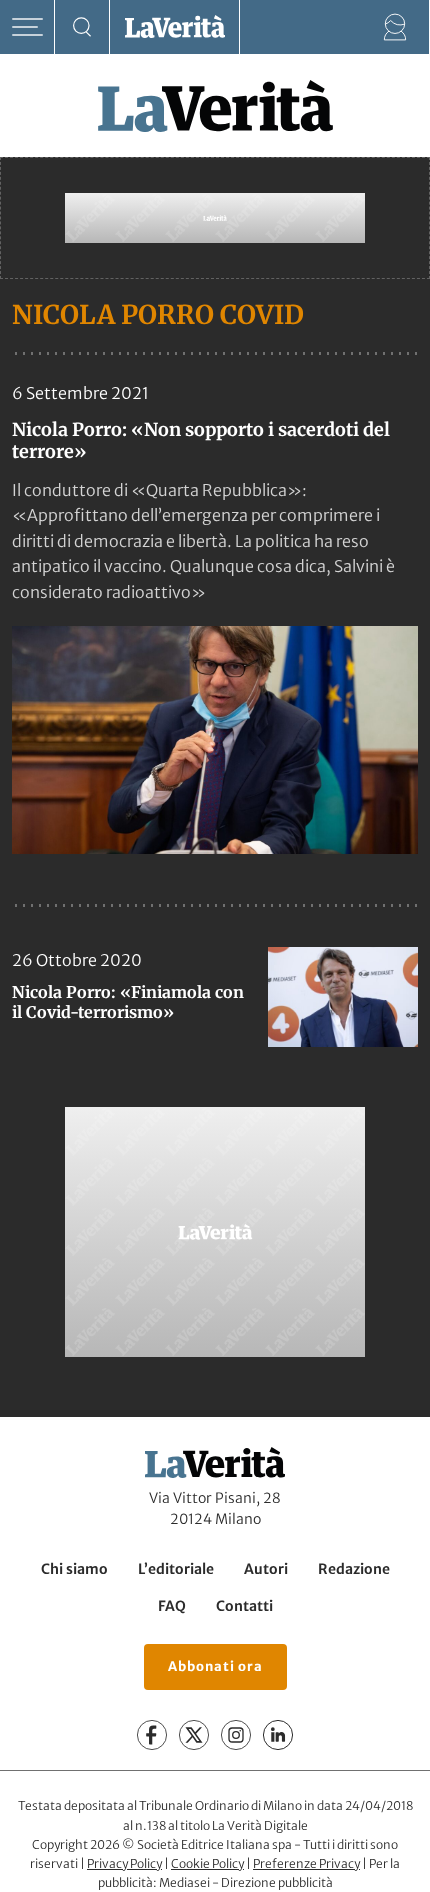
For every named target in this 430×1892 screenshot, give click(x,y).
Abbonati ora (215, 1666)
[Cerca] (82, 27)
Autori (266, 1569)
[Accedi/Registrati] (395, 27)
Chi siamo (74, 1569)
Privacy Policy (124, 1863)
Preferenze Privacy (306, 1863)
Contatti (244, 1606)
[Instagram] (236, 1735)
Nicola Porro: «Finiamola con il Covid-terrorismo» (128, 1002)
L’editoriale (176, 1569)
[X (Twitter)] (194, 1735)
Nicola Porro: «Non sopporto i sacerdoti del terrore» (201, 440)
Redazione (354, 1569)
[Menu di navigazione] (27, 27)
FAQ (172, 1606)
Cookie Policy (207, 1863)
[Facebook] (152, 1735)
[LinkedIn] (278, 1735)
